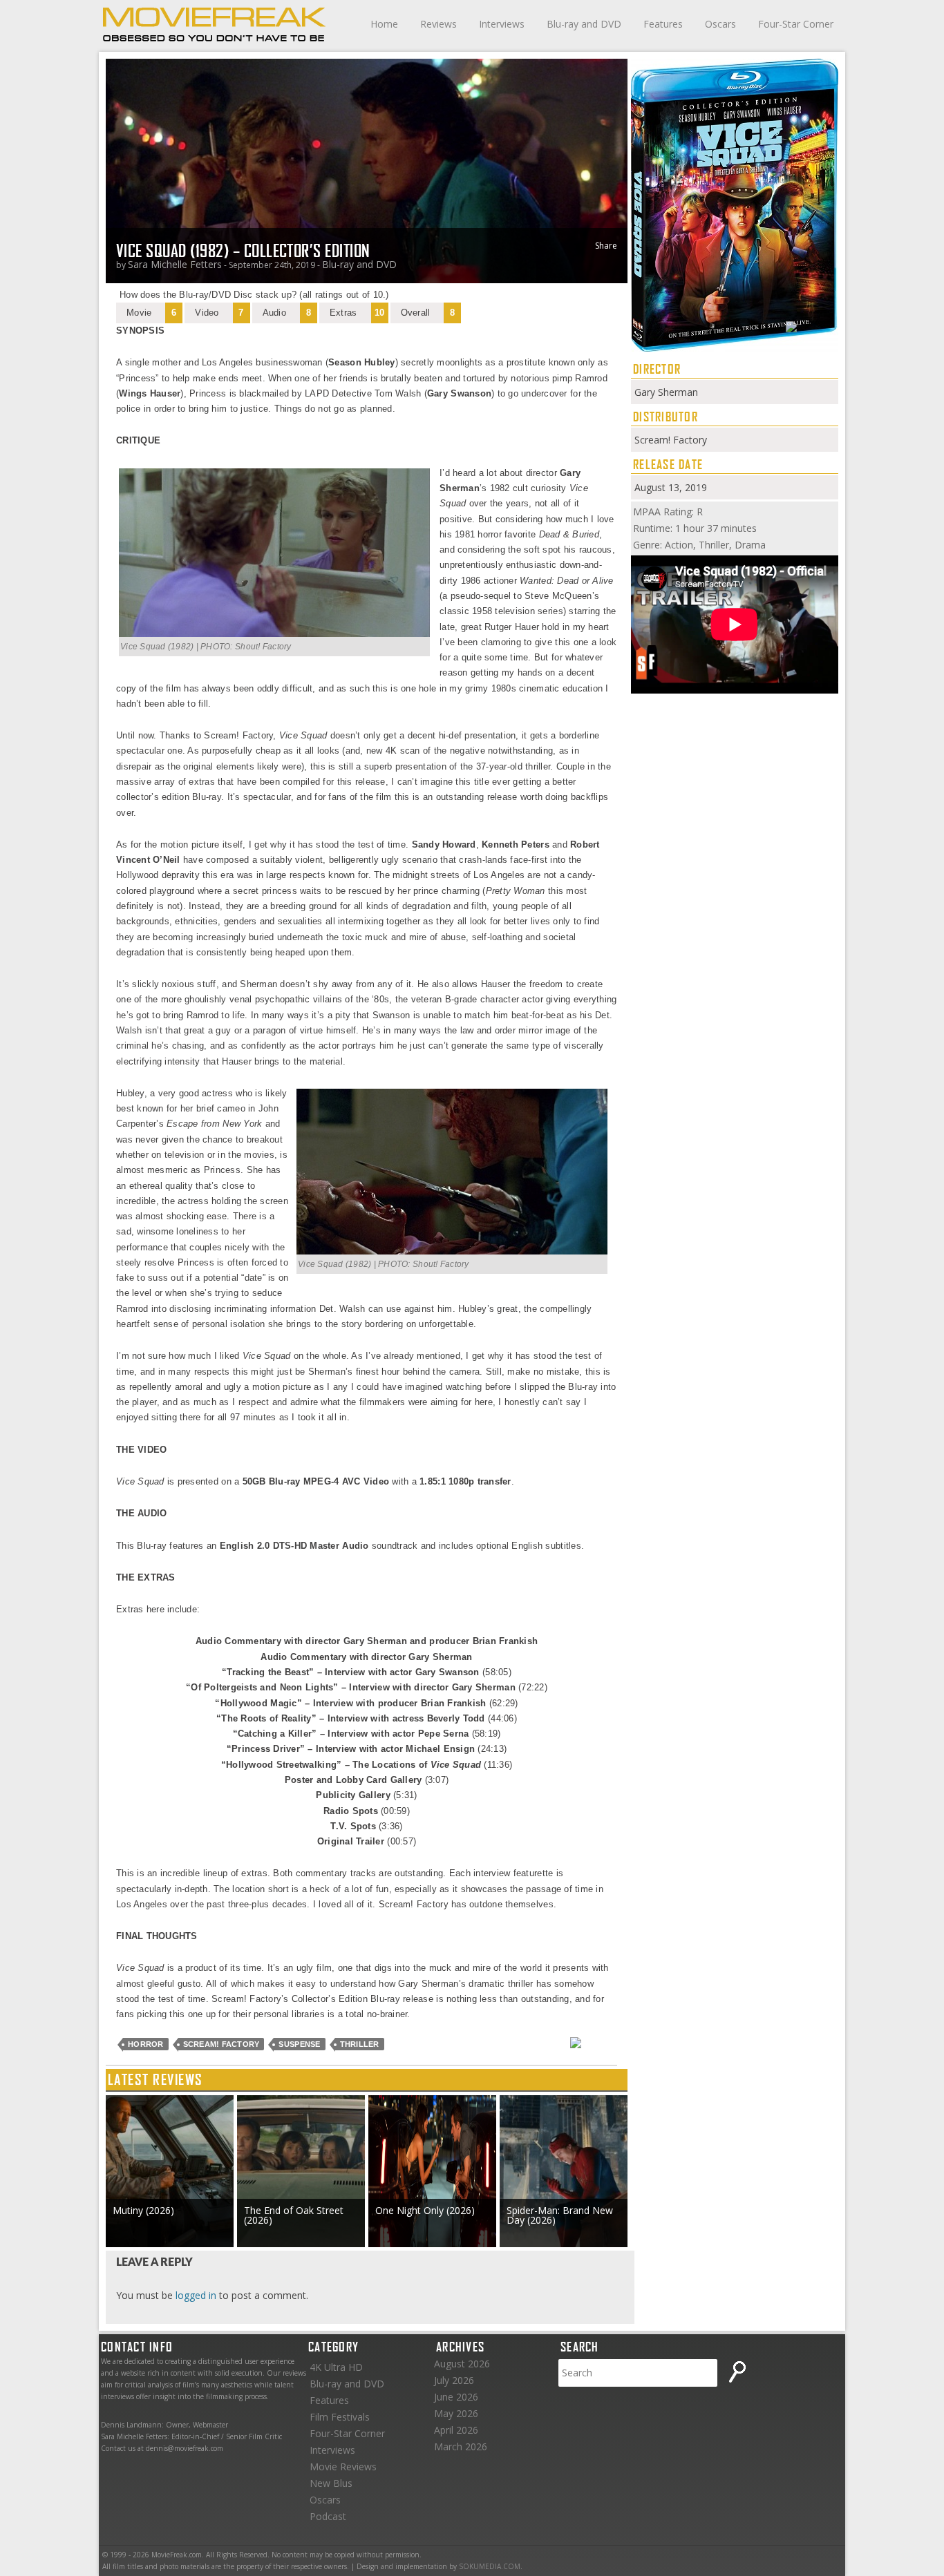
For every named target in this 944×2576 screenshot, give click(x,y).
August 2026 (462, 2364)
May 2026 (456, 2413)
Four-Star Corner (796, 24)
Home (384, 24)
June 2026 (456, 2397)
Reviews (438, 24)
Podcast (328, 2516)
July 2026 (454, 2380)
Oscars (720, 24)
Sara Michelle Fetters (175, 264)
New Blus (331, 2483)
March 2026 (461, 2446)
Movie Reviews (343, 2467)
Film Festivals (340, 2417)
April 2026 (456, 2430)
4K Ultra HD (336, 2367)
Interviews (502, 24)
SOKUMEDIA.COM (490, 2566)
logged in (196, 2295)
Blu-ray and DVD (584, 24)
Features (663, 24)
